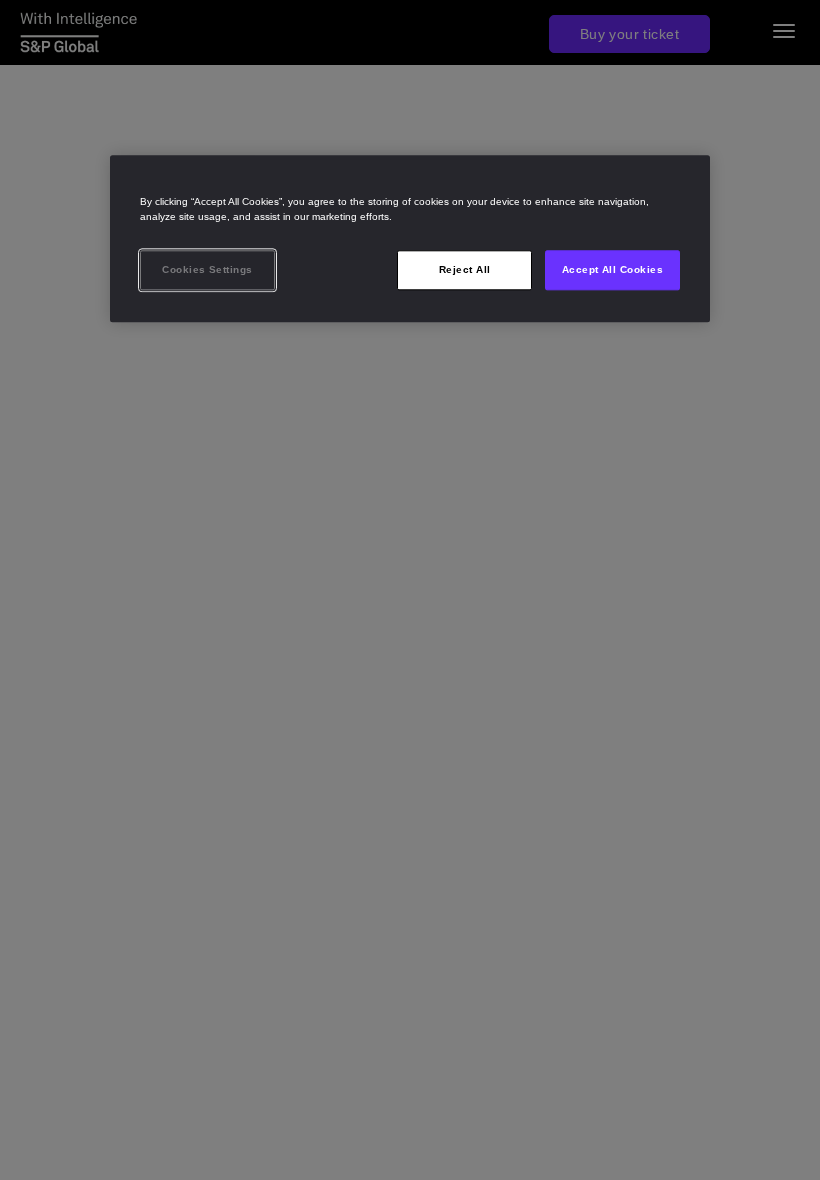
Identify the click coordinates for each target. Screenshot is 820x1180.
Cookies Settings (207, 269)
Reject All (465, 269)
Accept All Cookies (613, 269)
